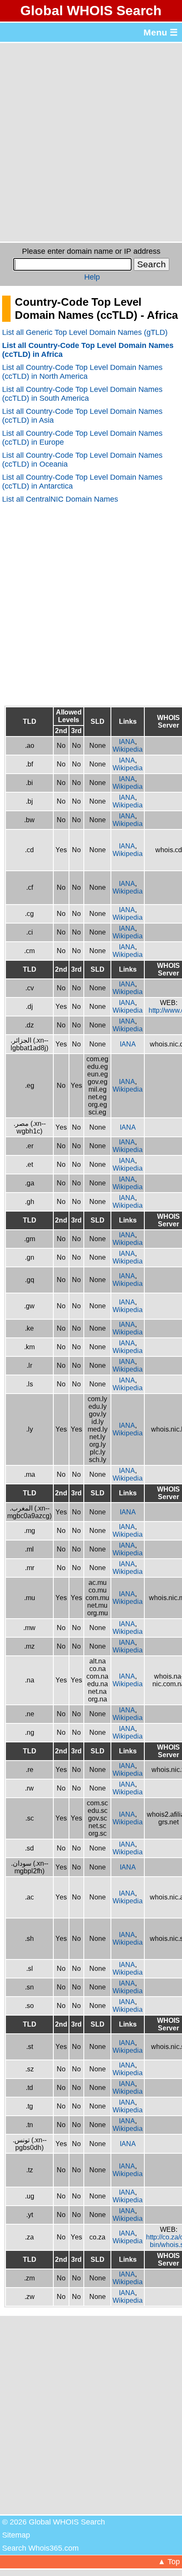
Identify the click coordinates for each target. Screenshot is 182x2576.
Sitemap (16, 2535)
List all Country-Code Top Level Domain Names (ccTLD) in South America (82, 394)
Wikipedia (128, 749)
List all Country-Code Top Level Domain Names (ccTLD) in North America (82, 372)
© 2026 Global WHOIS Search (54, 2522)
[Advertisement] (91, 142)
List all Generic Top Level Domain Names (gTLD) (85, 332)
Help (92, 277)
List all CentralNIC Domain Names (60, 499)
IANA (127, 742)
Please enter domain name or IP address (91, 251)
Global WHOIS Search (91, 11)
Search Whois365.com (40, 2548)
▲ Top (169, 2562)
